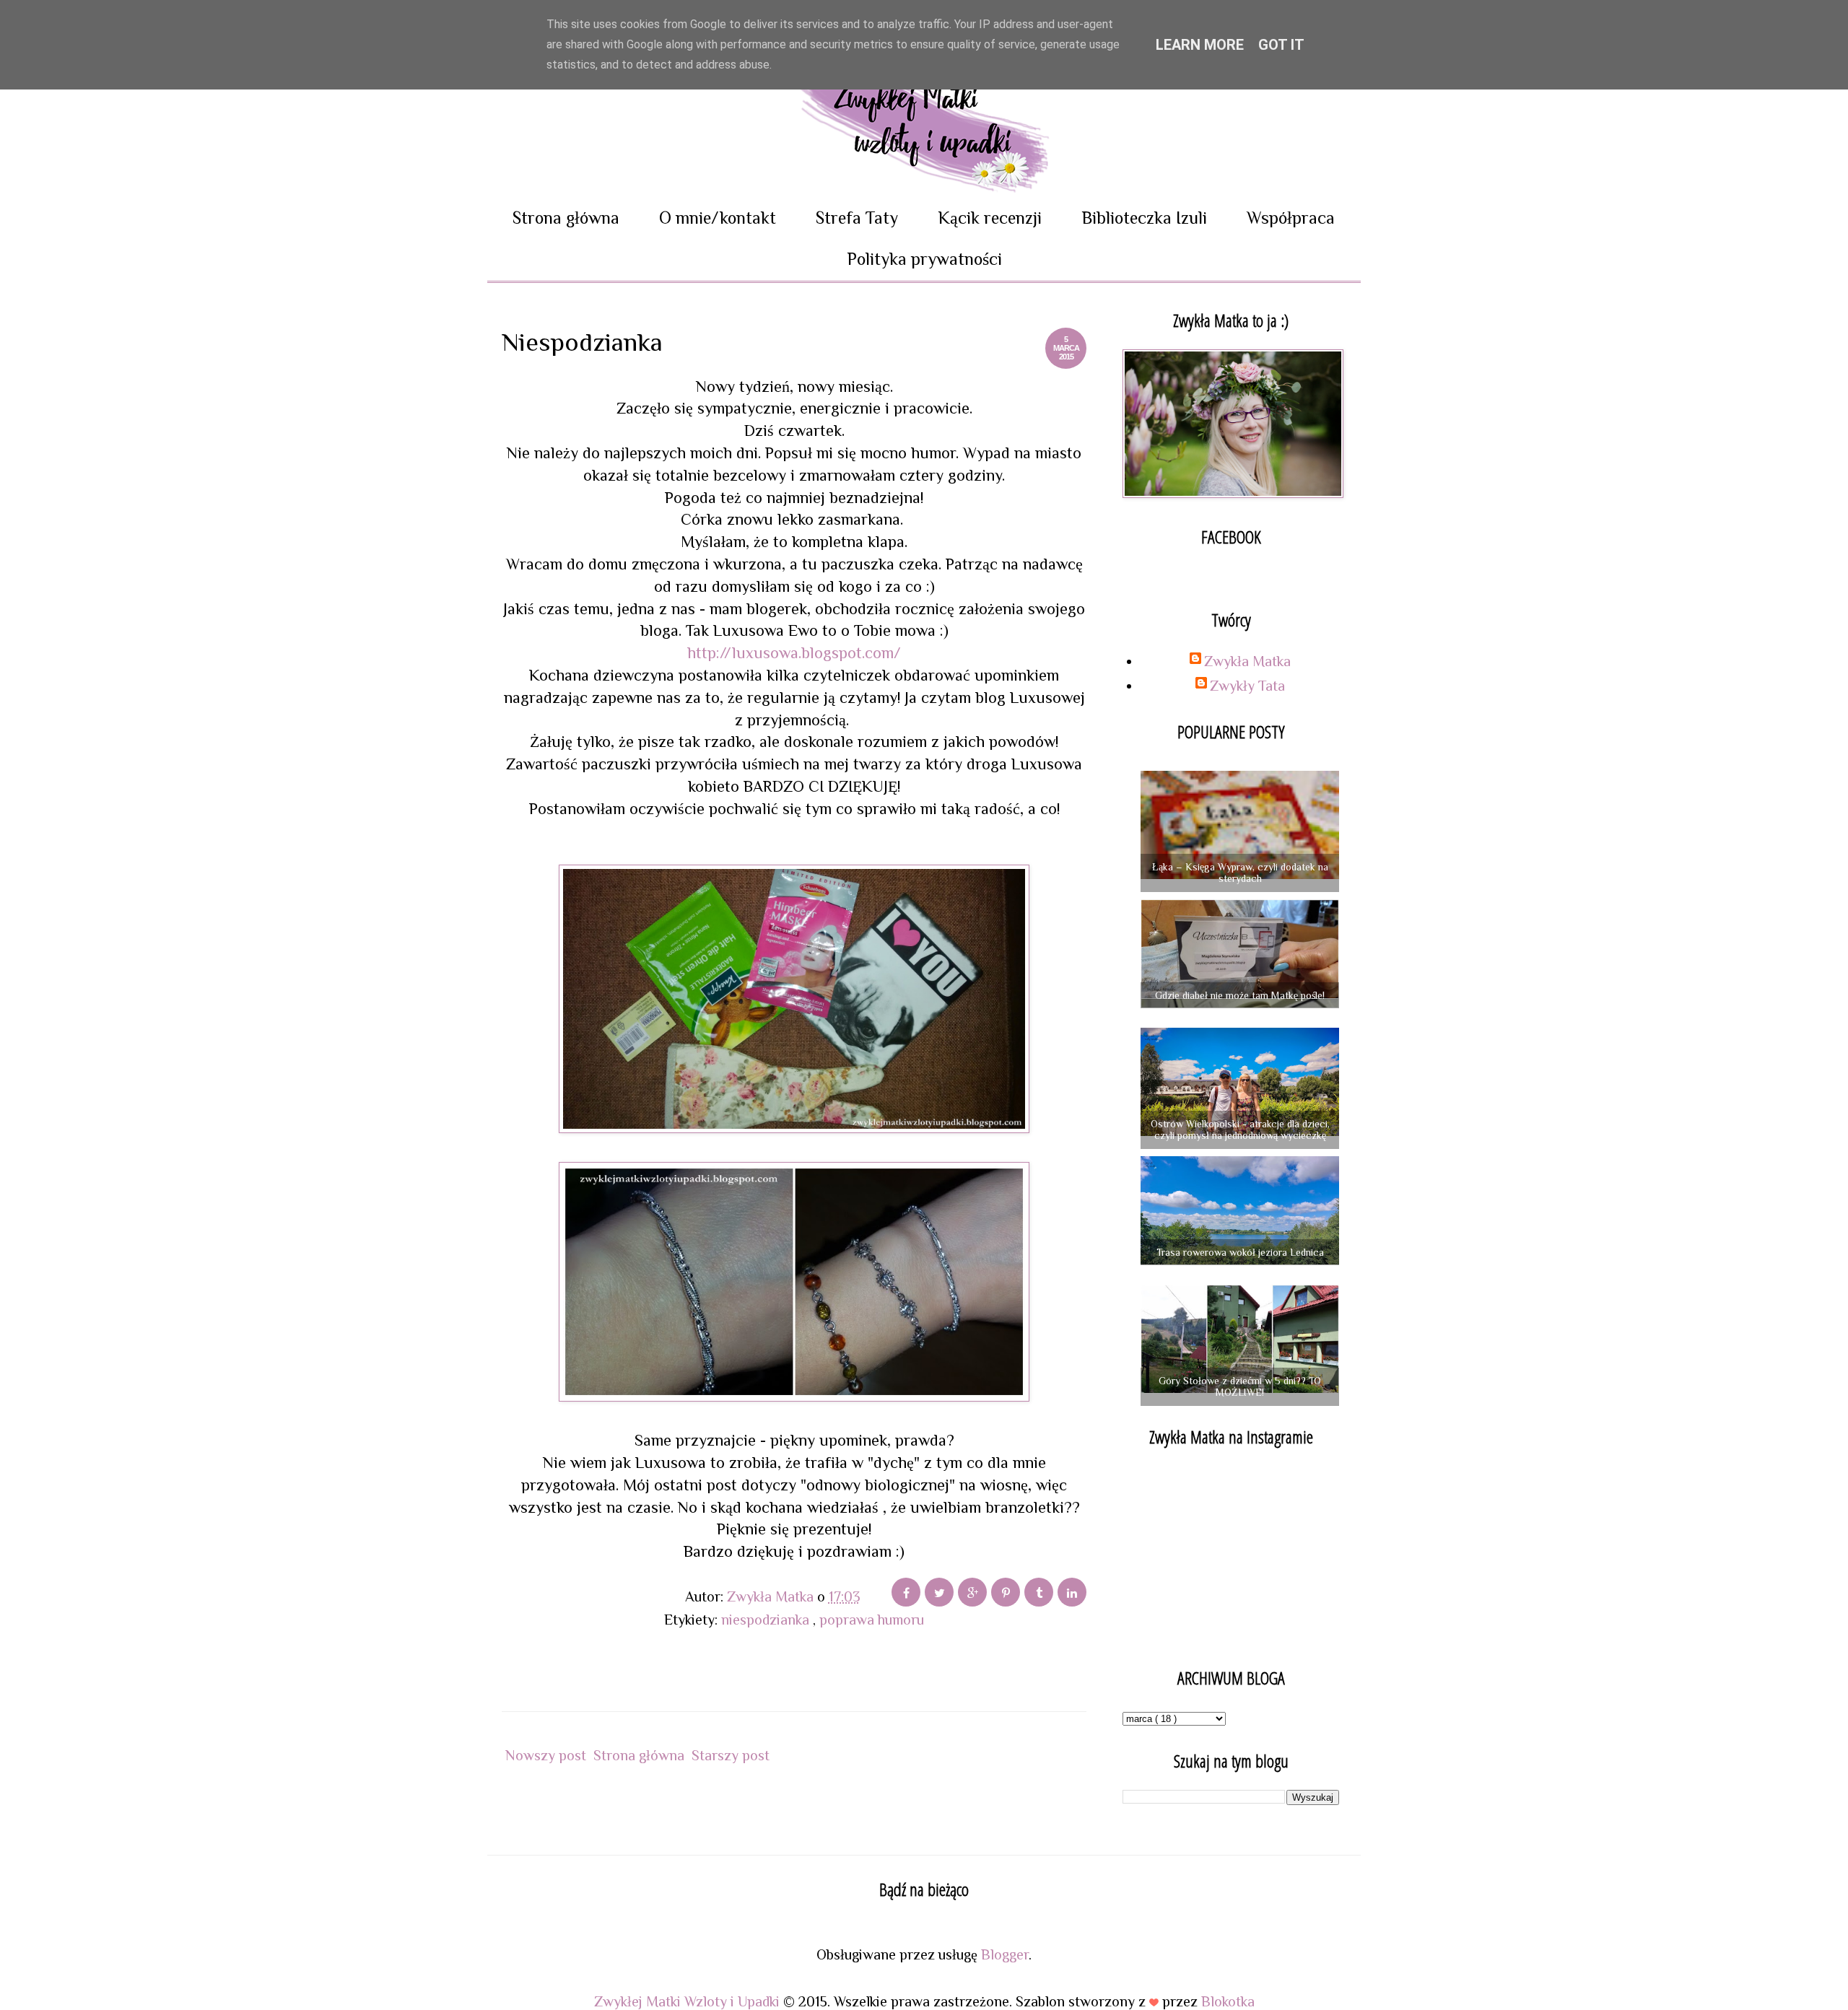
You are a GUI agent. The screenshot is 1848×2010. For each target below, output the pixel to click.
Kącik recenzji (990, 218)
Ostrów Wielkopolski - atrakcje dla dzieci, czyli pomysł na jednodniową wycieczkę (1240, 1130)
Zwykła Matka (1247, 661)
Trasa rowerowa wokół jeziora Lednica (1240, 1252)
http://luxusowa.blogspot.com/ (794, 653)
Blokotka (1228, 2001)
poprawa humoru (872, 1620)
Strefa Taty (857, 218)
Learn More (1200, 45)
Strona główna (566, 218)
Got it (1281, 45)
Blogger (1005, 1954)
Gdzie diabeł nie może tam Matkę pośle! (1240, 995)
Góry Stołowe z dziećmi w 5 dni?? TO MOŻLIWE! (1240, 1387)
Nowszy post (546, 1755)
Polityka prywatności (924, 259)
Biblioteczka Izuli (1144, 218)
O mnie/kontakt (718, 218)
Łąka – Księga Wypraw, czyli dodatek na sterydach (1240, 873)
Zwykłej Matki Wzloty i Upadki (689, 2001)
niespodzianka (767, 1620)
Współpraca (1291, 218)
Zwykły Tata (1247, 686)
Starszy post (731, 1755)
